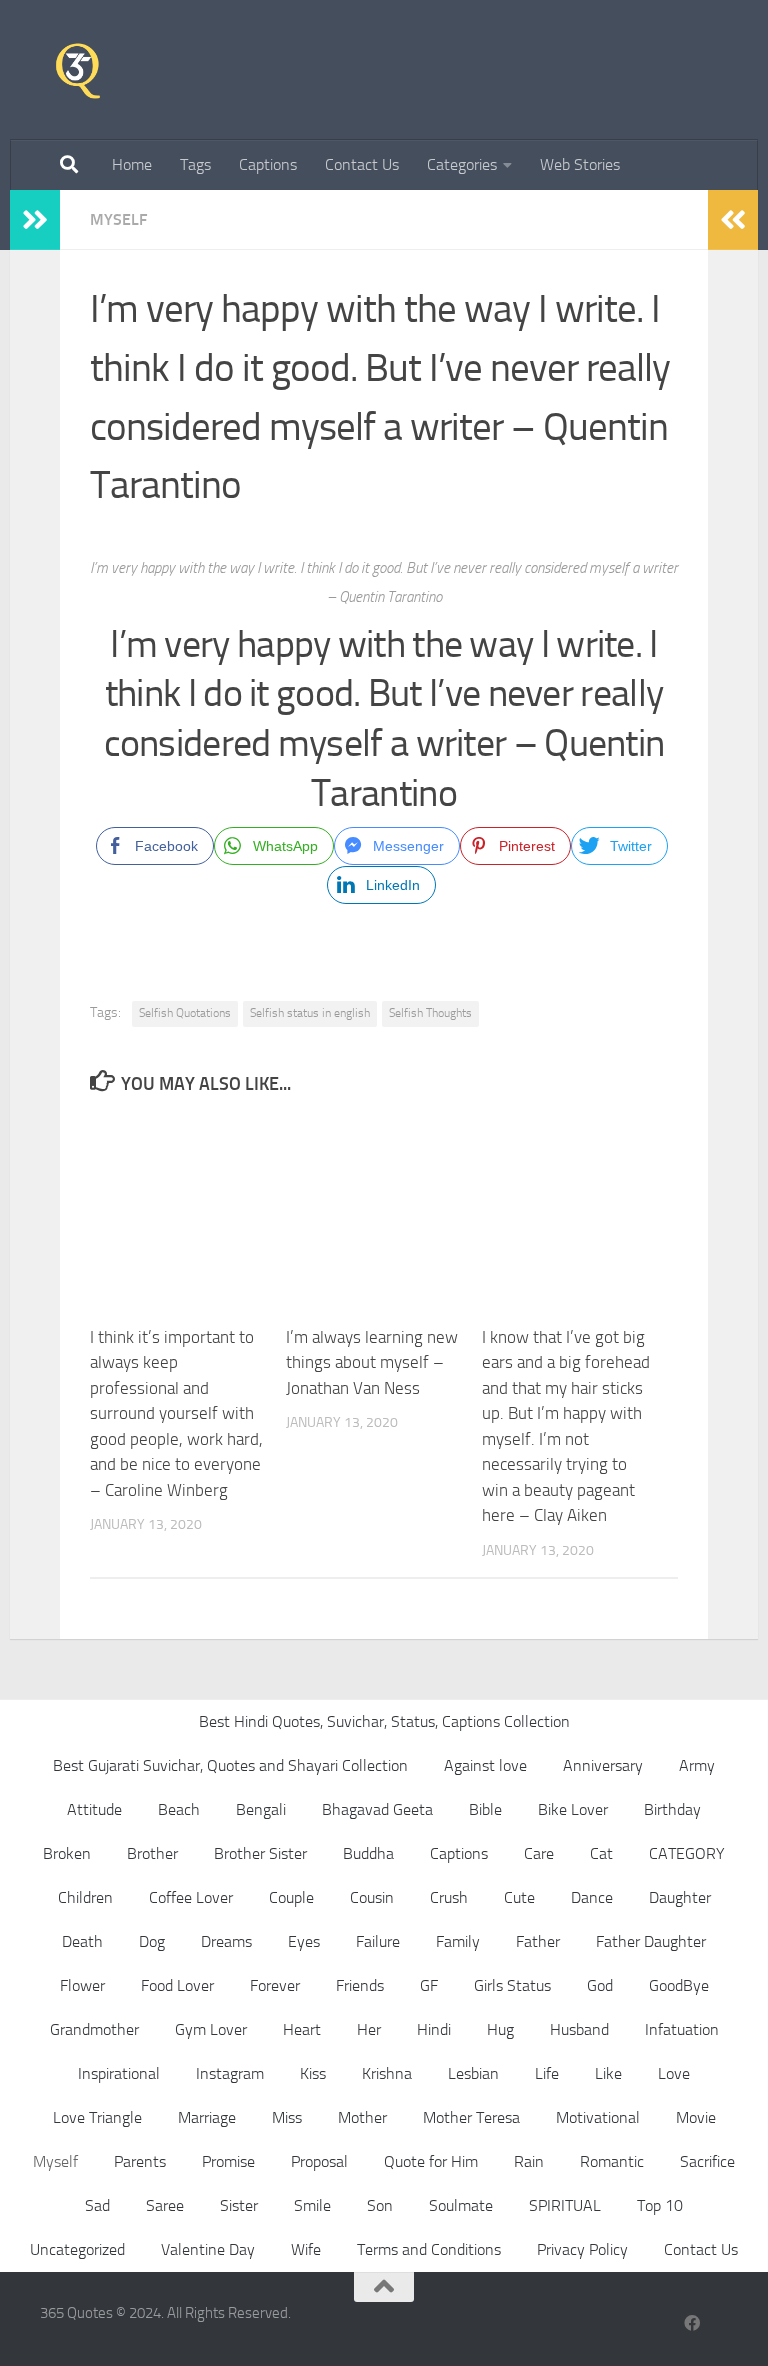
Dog (152, 1941)
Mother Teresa (471, 2117)
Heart (302, 2029)
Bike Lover (573, 1809)
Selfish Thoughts (430, 1013)
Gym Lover (211, 2029)
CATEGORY (687, 1853)
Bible (485, 1809)
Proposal (319, 2161)
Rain (529, 2161)
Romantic (612, 2161)
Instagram (230, 2073)
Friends (360, 1985)
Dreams (226, 1941)
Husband (579, 2029)
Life (547, 2073)
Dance (592, 1897)
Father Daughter (651, 1941)
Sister (239, 2205)
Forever (275, 1985)
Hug (500, 2029)
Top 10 (660, 2205)
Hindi (434, 2029)
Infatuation (682, 2029)
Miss (287, 2117)
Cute (519, 1897)
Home (132, 164)
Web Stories (580, 164)
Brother (152, 1853)
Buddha (368, 1853)
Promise (228, 2161)
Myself (118, 219)
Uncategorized (77, 2249)
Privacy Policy (582, 2249)
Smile (312, 2205)
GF (429, 1985)
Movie (696, 2117)
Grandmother (94, 2029)
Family (458, 1941)
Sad (97, 2205)
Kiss (313, 2073)
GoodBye (679, 1985)
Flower (82, 1985)
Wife (306, 2249)
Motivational (598, 2117)
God (600, 1985)
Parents (140, 2161)
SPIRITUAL (565, 2205)
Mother (362, 2117)
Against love (485, 1765)
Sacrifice (707, 2161)
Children (85, 1897)
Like (608, 2073)
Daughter (680, 1897)
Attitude (94, 1809)
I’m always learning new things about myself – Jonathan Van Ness (372, 1362)
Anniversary (603, 1765)
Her (369, 2029)
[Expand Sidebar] (35, 220)
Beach (179, 1809)
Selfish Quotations (185, 1013)
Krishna (387, 2073)
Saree (165, 2205)
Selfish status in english (310, 1013)
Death (82, 1941)
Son (380, 2205)
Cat (601, 1853)
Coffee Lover (191, 1897)
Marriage (207, 2117)
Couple (291, 1897)
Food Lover (177, 1985)
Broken (67, 1853)
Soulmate (461, 2205)
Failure (378, 1941)
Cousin (372, 1897)
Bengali (261, 1809)
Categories (462, 164)
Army (697, 1765)
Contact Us (362, 164)
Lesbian (473, 2073)
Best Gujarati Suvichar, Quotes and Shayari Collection (230, 1765)
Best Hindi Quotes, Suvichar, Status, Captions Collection (384, 1721)
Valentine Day (208, 2249)
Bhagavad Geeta (377, 1809)
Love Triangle (97, 2117)
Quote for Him (431, 2161)
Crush (449, 1897)
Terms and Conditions (429, 2249)
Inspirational (119, 2073)
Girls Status (512, 1985)
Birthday (672, 1809)
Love (674, 2073)
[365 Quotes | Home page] (78, 70)
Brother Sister (260, 1853)
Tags (195, 164)
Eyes (304, 1941)
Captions (268, 164)
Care (539, 1853)
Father (538, 1941)
